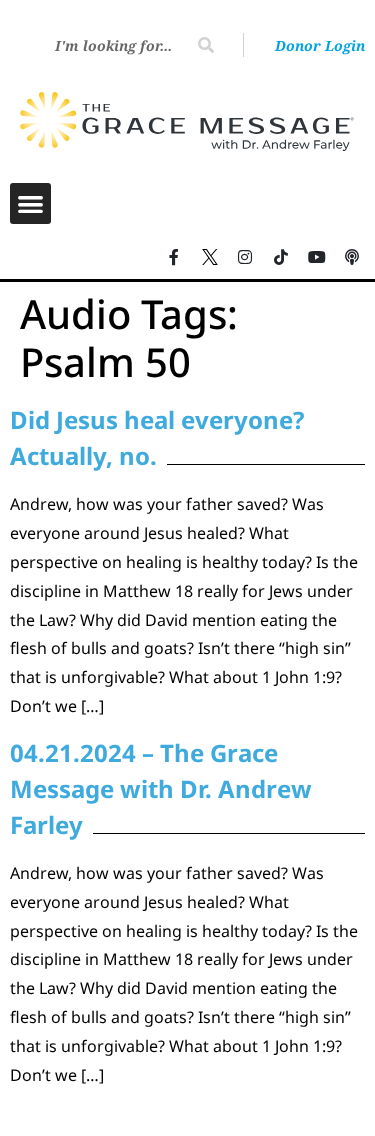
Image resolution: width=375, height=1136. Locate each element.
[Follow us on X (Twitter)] (210, 257)
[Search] (206, 45)
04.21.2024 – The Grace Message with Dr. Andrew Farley (161, 788)
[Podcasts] (352, 257)
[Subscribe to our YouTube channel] (317, 257)
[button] (30, 203)
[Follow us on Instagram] (246, 257)
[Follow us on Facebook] (174, 257)
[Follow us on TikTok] (281, 257)
